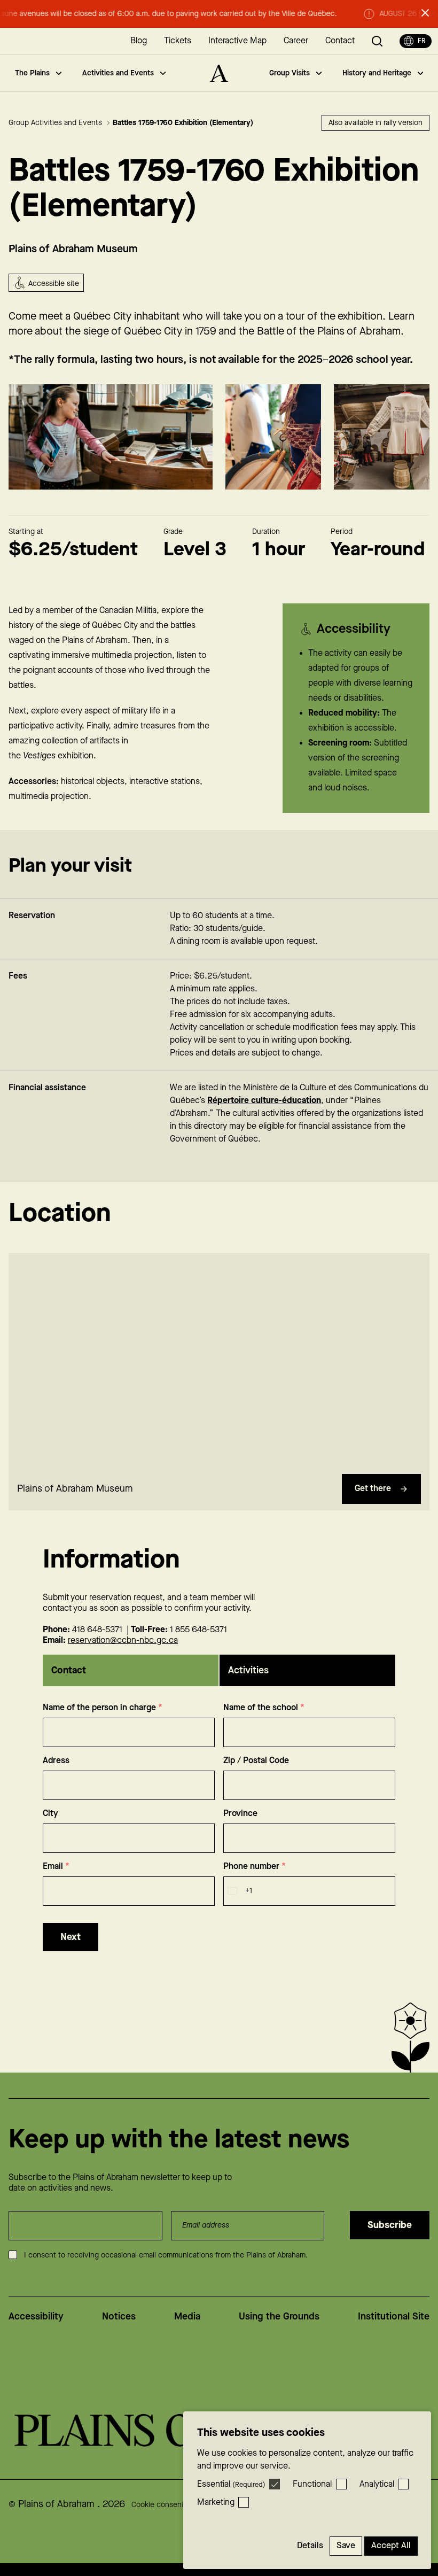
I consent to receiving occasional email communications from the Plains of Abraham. (166, 2255)
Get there (373, 1489)
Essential (231, 2484)
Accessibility (36, 2317)
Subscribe (390, 2225)
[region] (219, 1361)
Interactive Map (237, 41)
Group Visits (290, 73)
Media (187, 2317)
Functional (312, 2484)
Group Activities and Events (56, 123)
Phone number (255, 1867)
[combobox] (238, 1891)
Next (71, 1937)
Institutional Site (394, 2317)
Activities (248, 1670)
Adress (56, 1761)
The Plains (32, 73)
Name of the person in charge (103, 1708)
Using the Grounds (279, 2317)
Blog (139, 41)
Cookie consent (158, 2505)
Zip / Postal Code (256, 1761)
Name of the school (264, 1708)
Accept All (391, 2546)
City (50, 1814)
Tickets (178, 41)
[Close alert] (425, 13)
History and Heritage (377, 73)
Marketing (216, 2503)
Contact (340, 41)
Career (296, 41)
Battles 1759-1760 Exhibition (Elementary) (183, 123)
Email (56, 1867)
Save (346, 2546)
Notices (119, 2317)
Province (240, 1814)
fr (421, 41)
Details (310, 2546)
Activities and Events (118, 73)
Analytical (377, 2484)
